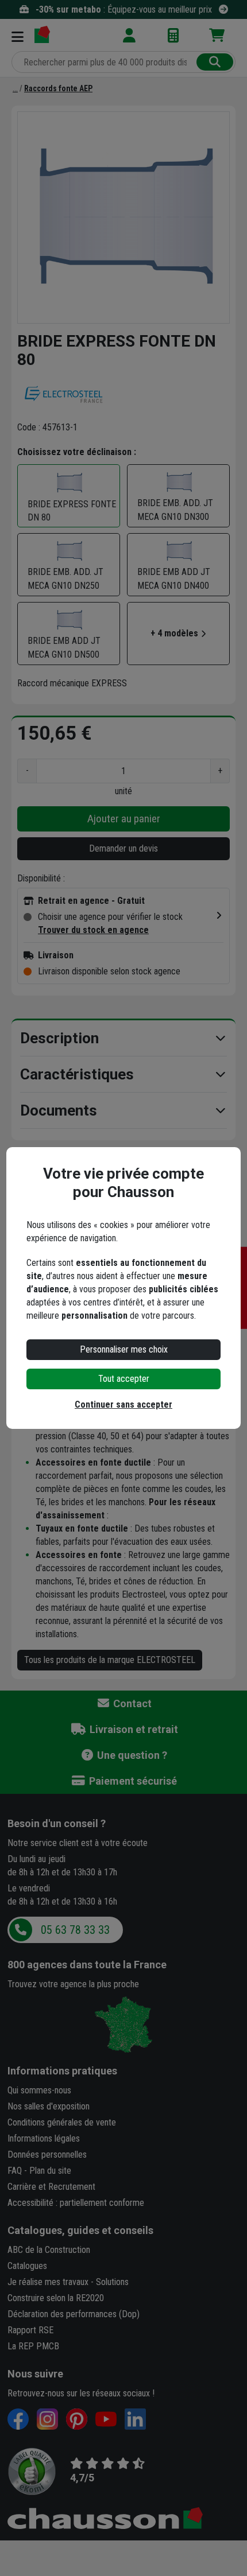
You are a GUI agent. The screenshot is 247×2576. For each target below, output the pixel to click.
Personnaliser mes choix (124, 1349)
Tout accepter (124, 1379)
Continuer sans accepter (123, 1404)
